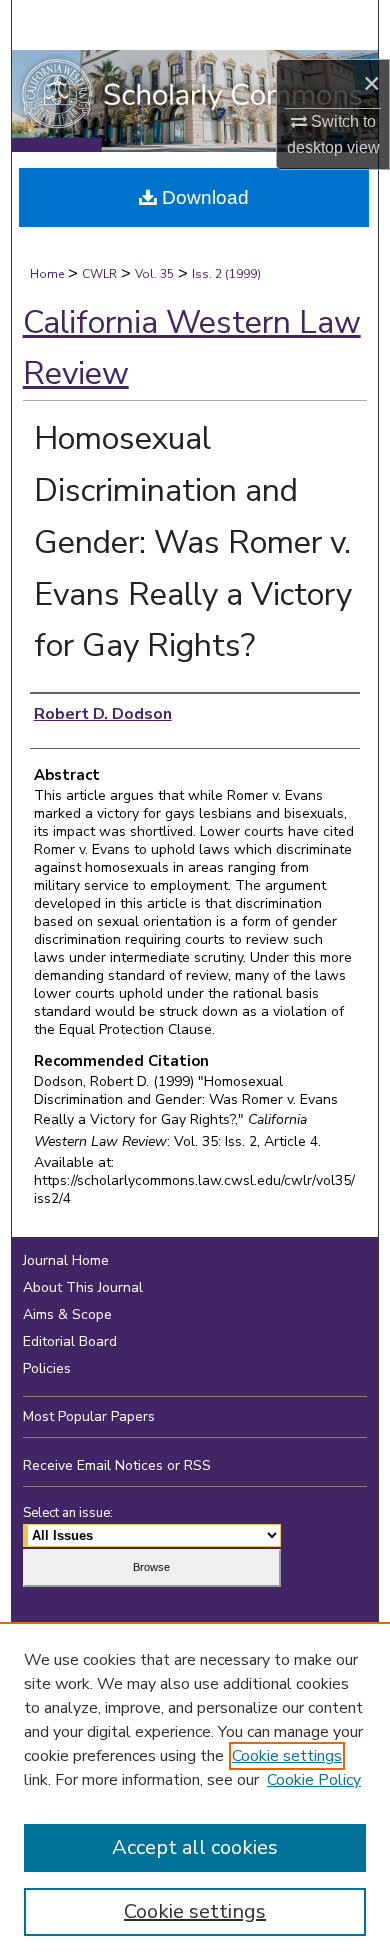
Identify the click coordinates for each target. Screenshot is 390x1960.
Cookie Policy (314, 1780)
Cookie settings (287, 1756)
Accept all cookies (195, 1847)
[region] (195, 1791)
